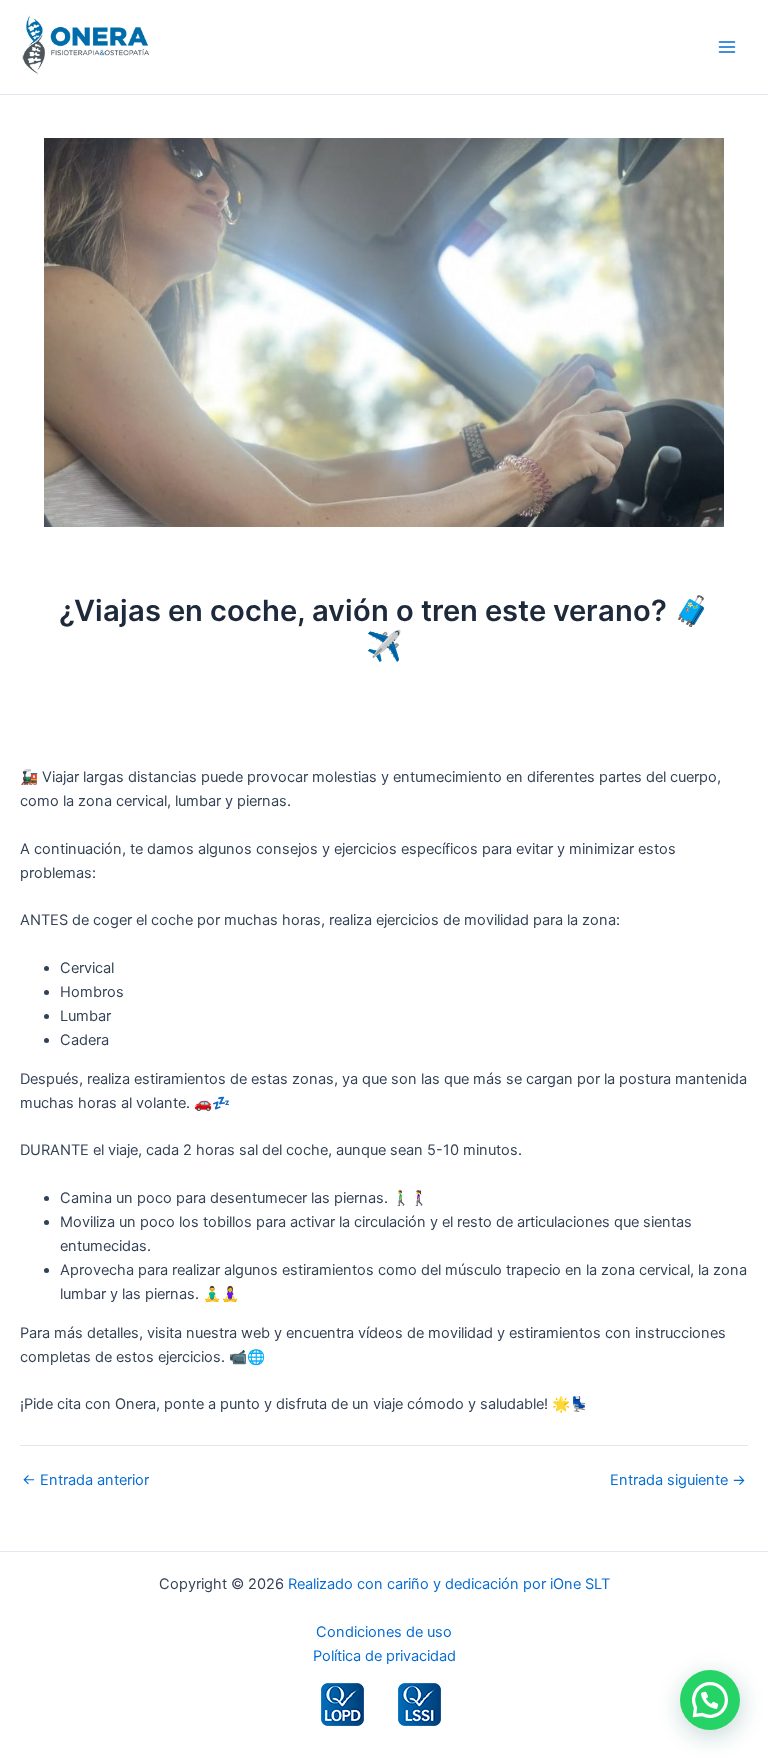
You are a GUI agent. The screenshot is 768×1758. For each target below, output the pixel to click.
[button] (710, 1700)
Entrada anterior (85, 1480)
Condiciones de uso (384, 1632)
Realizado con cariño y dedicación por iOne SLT (449, 1584)
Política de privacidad (384, 1656)
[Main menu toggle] (727, 47)
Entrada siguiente (678, 1480)
